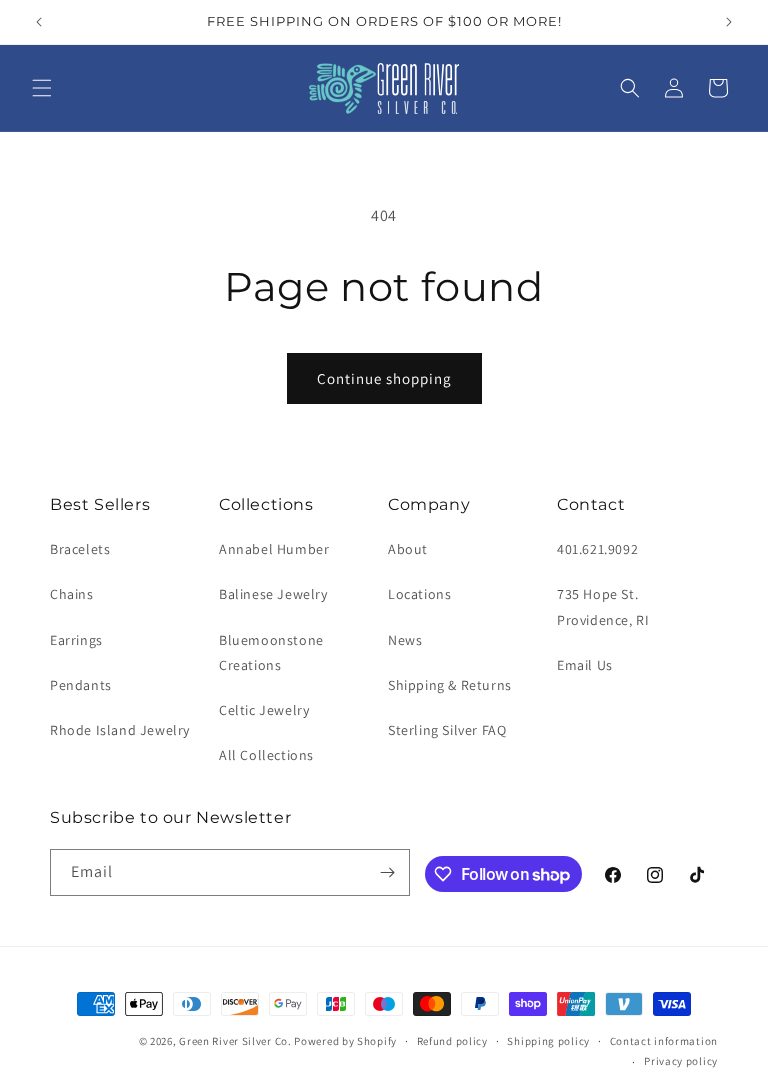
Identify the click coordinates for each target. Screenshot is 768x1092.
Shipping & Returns (450, 685)
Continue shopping (384, 378)
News (405, 640)
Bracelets (80, 549)
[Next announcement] (729, 22)
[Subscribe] (387, 872)
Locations (419, 594)
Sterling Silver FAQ (447, 730)
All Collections (266, 755)
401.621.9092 (597, 549)
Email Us (585, 665)
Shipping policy (548, 1041)
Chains (72, 594)
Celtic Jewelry (264, 710)
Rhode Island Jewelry (120, 730)
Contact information (664, 1041)
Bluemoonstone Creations (271, 652)
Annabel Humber (274, 549)
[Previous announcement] (39, 22)
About (408, 549)
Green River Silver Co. (235, 1041)
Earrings (76, 640)
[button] (42, 88)
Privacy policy (681, 1061)
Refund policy (452, 1041)
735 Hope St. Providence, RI (603, 606)
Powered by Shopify (345, 1041)
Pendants (81, 685)
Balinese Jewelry (273, 594)
